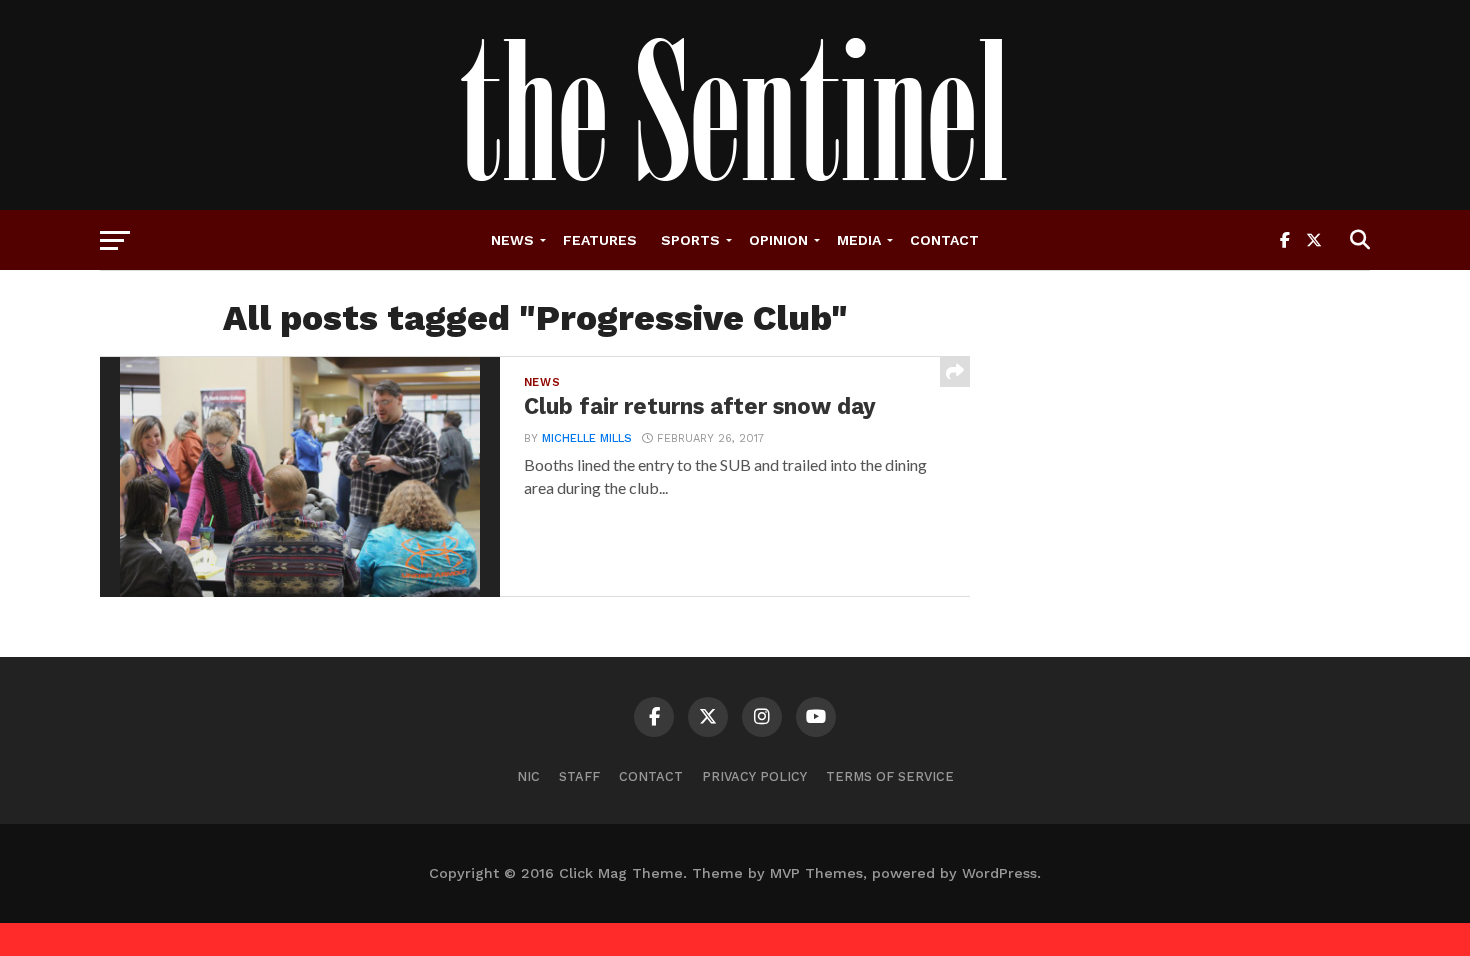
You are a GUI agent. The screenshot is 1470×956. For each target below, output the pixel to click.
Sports (690, 240)
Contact (944, 240)
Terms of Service (890, 776)
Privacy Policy (754, 776)
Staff (579, 776)
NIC (528, 776)
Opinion (778, 240)
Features (600, 240)
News (512, 240)
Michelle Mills (587, 438)
